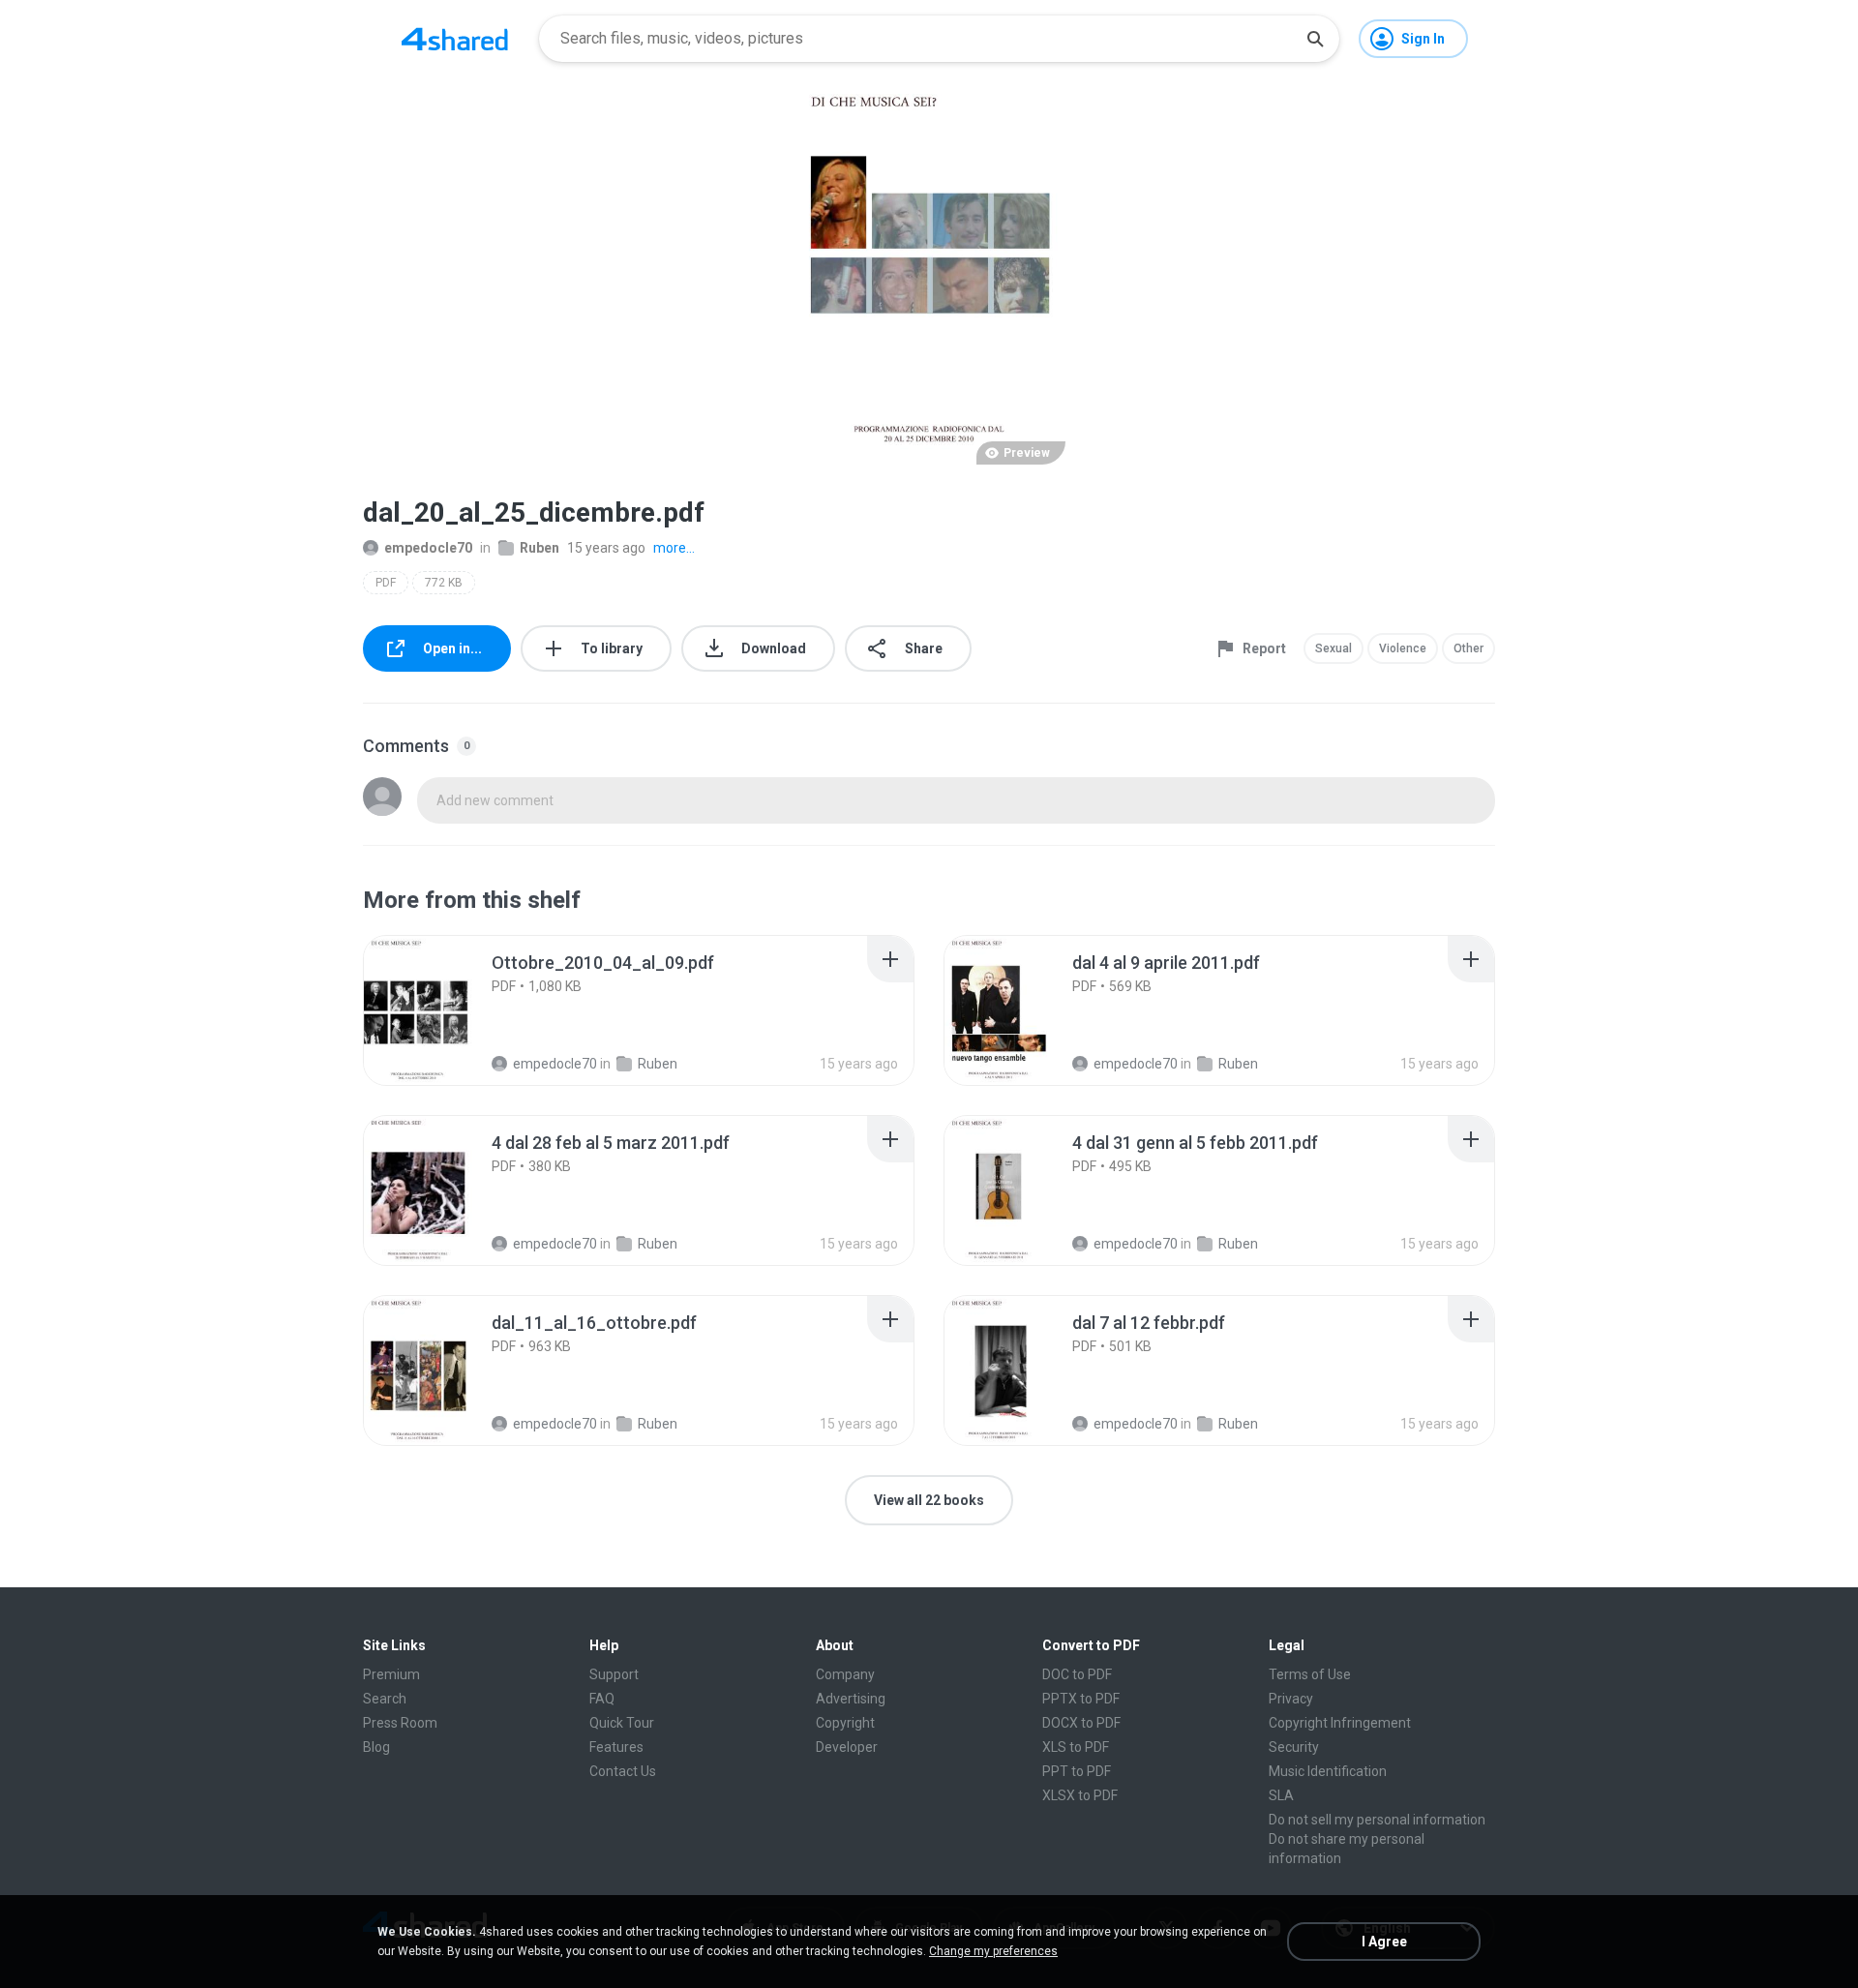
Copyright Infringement (1340, 1723)
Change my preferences (993, 1951)
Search (385, 1699)
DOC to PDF (1077, 1674)
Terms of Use (1310, 1674)
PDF (386, 583)
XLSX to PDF (1080, 1795)
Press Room (400, 1723)
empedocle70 (428, 548)
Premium (391, 1674)
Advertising (851, 1699)
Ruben (539, 548)
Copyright (845, 1723)
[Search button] (1315, 39)
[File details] (439, 1010)
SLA (1281, 1795)
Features (616, 1747)
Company (845, 1674)
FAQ (602, 1699)
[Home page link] (455, 39)
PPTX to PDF (1081, 1699)
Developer (847, 1747)
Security (1294, 1747)
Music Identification (1328, 1771)
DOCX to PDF (1081, 1723)
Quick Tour (622, 1723)
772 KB (444, 583)
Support (614, 1674)
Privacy (1291, 1699)
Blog (376, 1747)
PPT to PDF (1077, 1771)
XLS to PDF (1076, 1747)
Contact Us (623, 1771)
